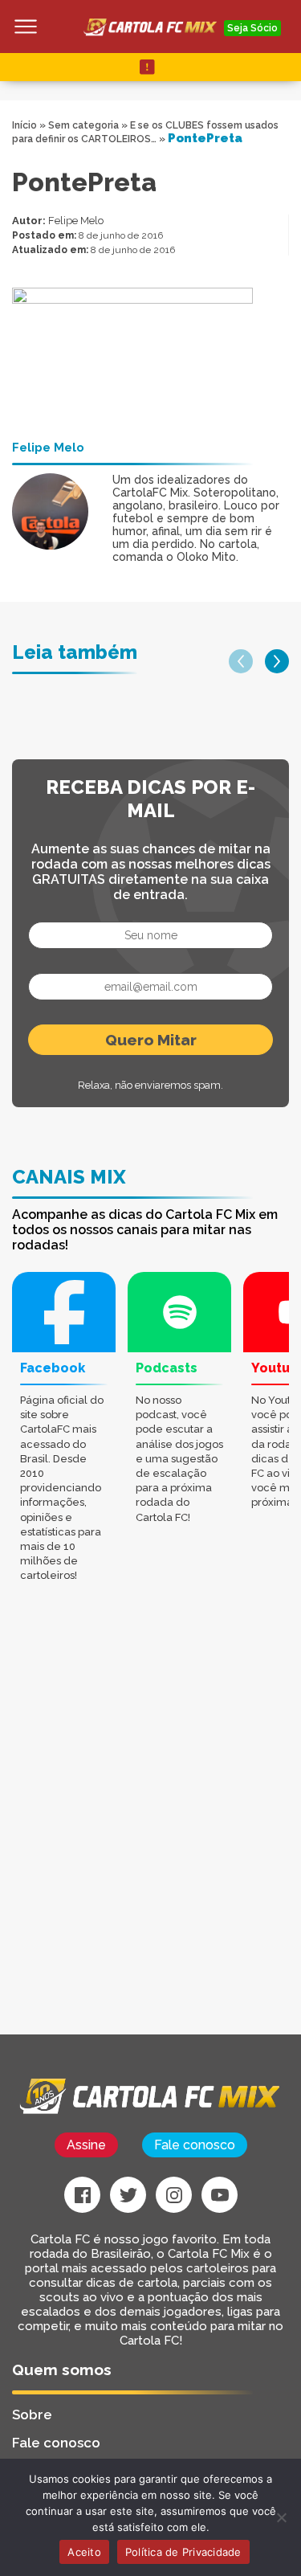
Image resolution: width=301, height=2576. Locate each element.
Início (24, 125)
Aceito (84, 2552)
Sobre (32, 2414)
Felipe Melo (76, 221)
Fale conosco (195, 2145)
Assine (86, 2145)
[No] (281, 2517)
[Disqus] (150, 1830)
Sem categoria (83, 125)
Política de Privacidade (183, 2552)
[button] (241, 661)
